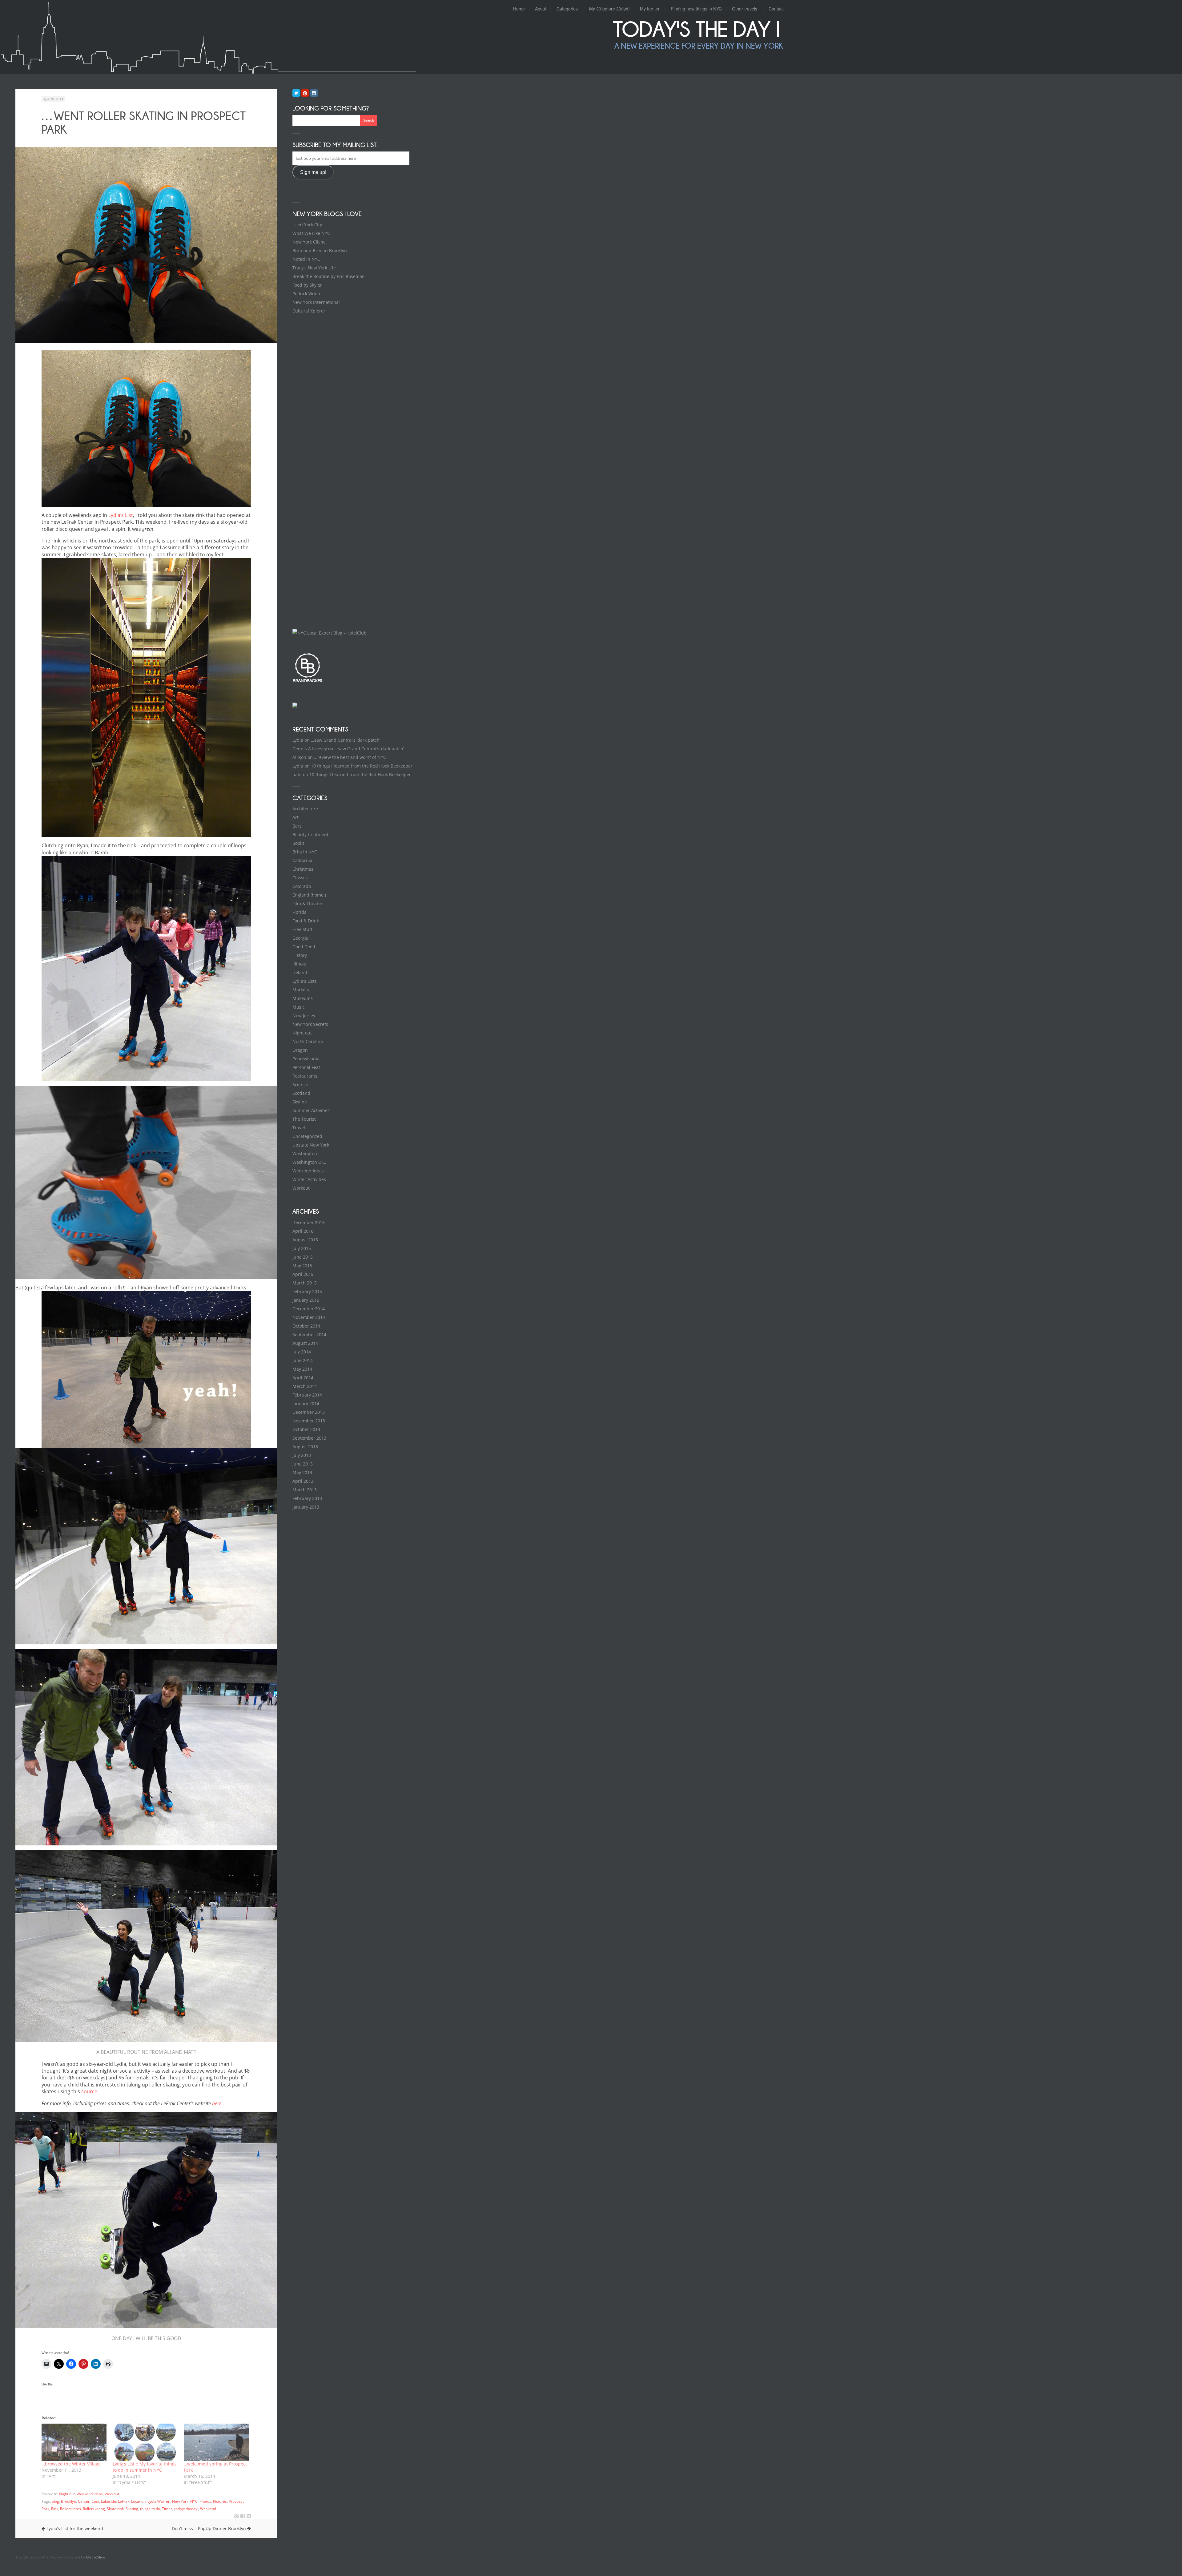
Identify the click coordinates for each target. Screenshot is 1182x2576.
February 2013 (307, 1498)
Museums (303, 998)
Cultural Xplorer (309, 311)
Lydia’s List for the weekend (74, 2528)
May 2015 (302, 1266)
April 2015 (303, 1274)
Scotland (301, 1093)
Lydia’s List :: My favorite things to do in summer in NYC (145, 2467)
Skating (132, 2509)
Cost (95, 2501)
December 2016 (309, 1222)
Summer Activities (311, 1110)
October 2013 (306, 1429)
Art (295, 817)
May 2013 (302, 1472)
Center (84, 2501)
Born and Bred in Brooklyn (320, 250)
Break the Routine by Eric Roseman (329, 276)
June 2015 (303, 1257)
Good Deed (304, 947)
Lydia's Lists (305, 981)
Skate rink (115, 2509)
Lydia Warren (159, 2501)
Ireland (300, 972)
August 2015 (305, 1240)
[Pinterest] (305, 93)
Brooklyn (68, 2501)
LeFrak (124, 2501)
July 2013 (302, 1455)
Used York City (307, 225)
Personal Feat (306, 1067)
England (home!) (309, 895)
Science (300, 1084)
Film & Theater (308, 903)
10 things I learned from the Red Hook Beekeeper (362, 766)
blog (55, 2501)
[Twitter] (296, 93)
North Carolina (308, 1041)
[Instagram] (314, 93)
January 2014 (306, 1403)
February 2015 (307, 1291)
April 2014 (303, 1378)
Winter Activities (309, 1179)
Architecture (305, 809)
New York (180, 2501)
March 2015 (305, 1283)
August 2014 (305, 1343)
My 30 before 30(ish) (609, 9)
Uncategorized (307, 1136)
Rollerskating (94, 2509)
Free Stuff (302, 929)
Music (299, 1007)
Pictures (220, 2501)
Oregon (300, 1050)
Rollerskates (70, 2509)
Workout (112, 2494)
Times (167, 2509)
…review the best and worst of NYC (350, 757)
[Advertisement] (339, 369)
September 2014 (309, 1334)
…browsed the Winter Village (71, 2464)
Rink (55, 2509)
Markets (301, 990)
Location (138, 2501)
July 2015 (302, 1248)
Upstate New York (311, 1145)
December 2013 (309, 1412)
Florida (300, 912)
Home (519, 9)
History (300, 955)
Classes (300, 878)
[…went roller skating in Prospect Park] (243, 2516)
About (541, 9)
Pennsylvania (306, 1059)
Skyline (300, 1102)
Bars (297, 826)
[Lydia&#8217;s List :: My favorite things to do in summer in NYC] (145, 2442)
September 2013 (309, 1438)
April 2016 (303, 1231)
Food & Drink (306, 921)
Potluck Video (306, 294)
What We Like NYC (311, 233)
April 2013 (303, 1481)
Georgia (300, 938)
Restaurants (305, 1076)
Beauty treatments (312, 834)
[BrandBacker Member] (308, 682)
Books (298, 843)
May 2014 (302, 1369)
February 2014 (307, 1395)
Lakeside (109, 2501)
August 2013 (305, 1447)
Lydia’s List (121, 515)
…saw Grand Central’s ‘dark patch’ (346, 740)
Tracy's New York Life (314, 268)
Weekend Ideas (90, 2494)
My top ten (650, 9)
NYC (194, 2501)
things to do (150, 2509)
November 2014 (309, 1317)
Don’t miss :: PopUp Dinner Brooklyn (209, 2528)
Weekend (208, 2509)
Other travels (745, 9)
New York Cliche (309, 242)
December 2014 (309, 1309)
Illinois (299, 964)
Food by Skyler (307, 285)
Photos (205, 2501)
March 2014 (305, 1386)
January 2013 (306, 1507)
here (217, 2103)
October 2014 (306, 1326)
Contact (776, 9)
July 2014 (302, 1352)
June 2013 (303, 1464)
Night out (67, 2494)
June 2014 (303, 1360)
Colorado (302, 886)
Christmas (303, 869)
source (89, 2091)
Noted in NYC (306, 259)
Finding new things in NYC (696, 9)
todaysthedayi (186, 2509)
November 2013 (309, 1421)
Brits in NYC (305, 852)
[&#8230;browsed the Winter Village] (74, 2442)
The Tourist (304, 1119)
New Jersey (304, 1016)
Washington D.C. (309, 1162)
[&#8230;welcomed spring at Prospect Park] (216, 2442)
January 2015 (306, 1300)
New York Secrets (310, 1024)
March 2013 (305, 1490)
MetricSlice (95, 2557)
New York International (316, 302)
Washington (305, 1153)
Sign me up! (313, 172)
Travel (299, 1128)
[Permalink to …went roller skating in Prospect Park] (146, 245)
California (302, 860)
